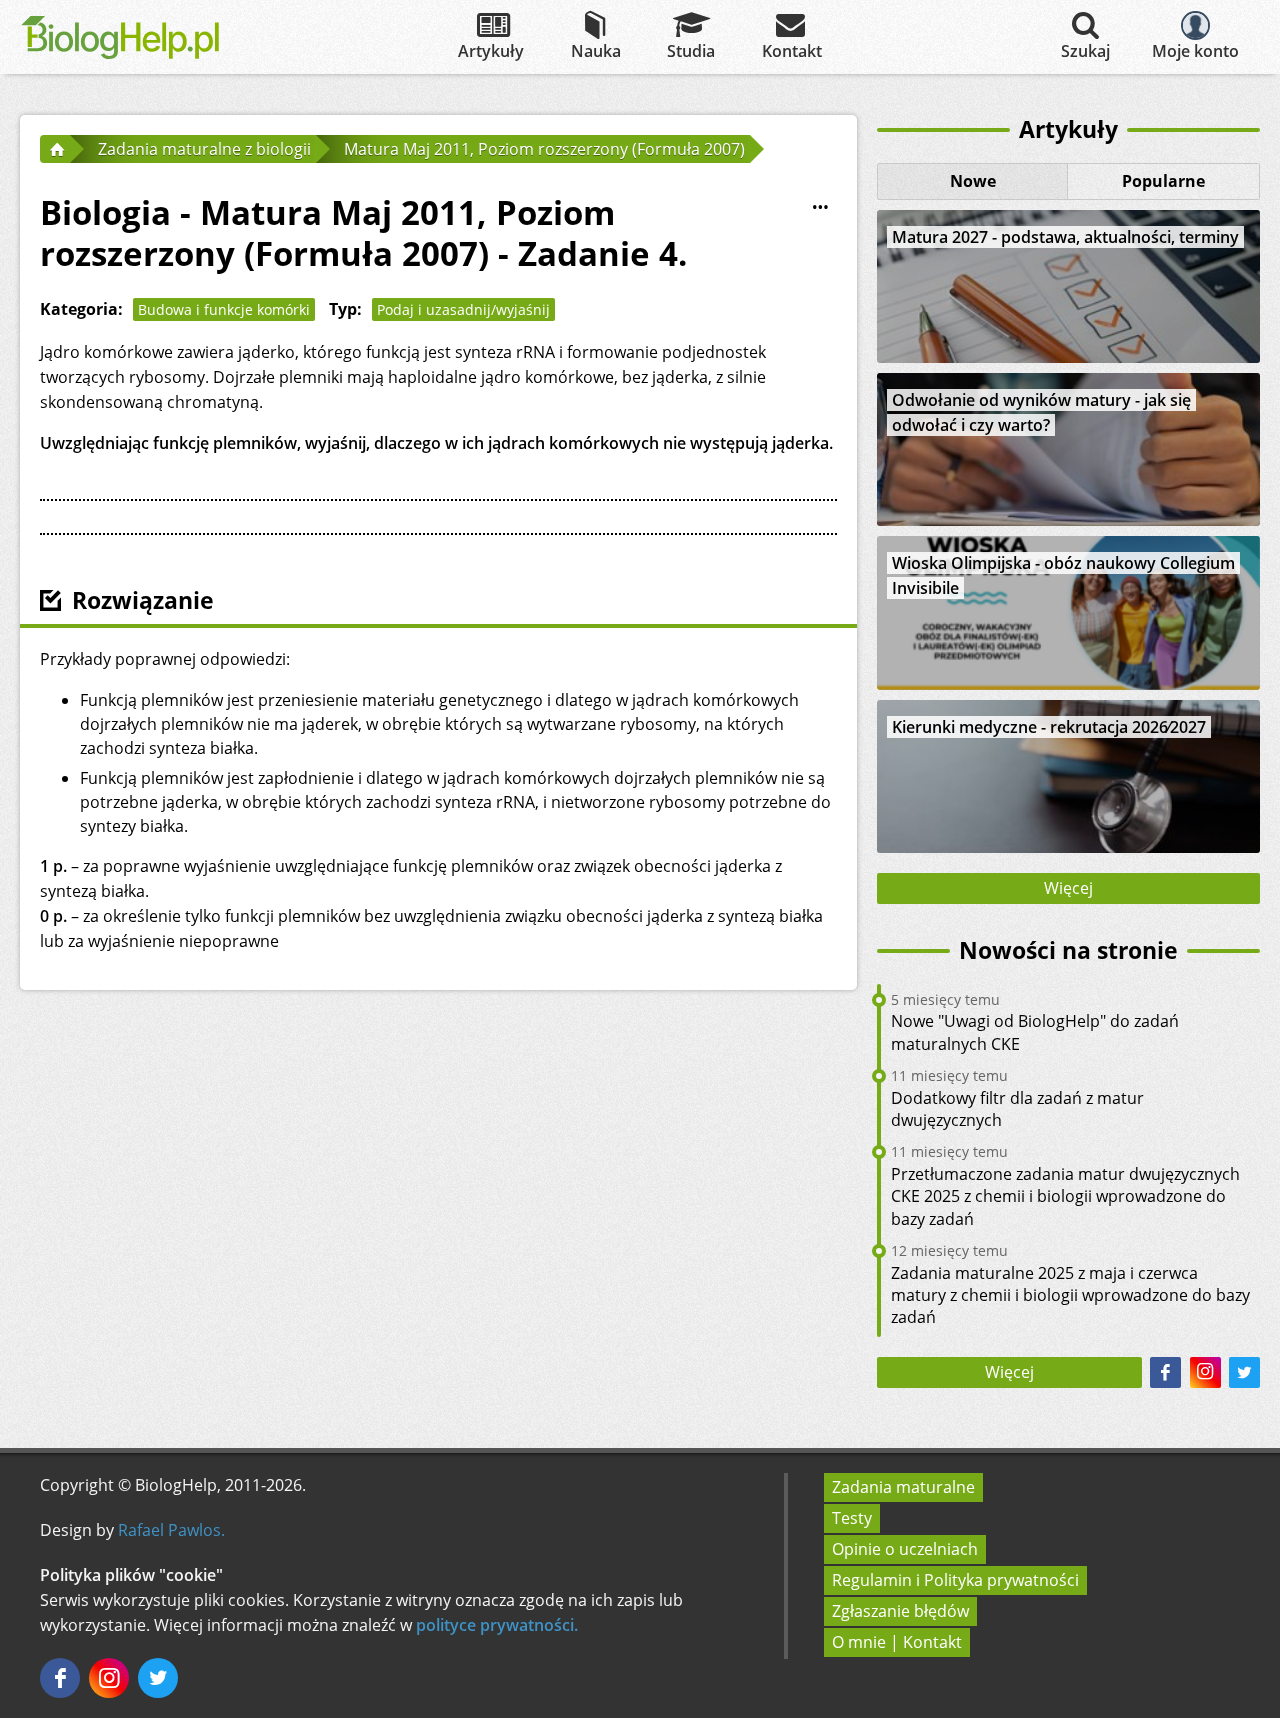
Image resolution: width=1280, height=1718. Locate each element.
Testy (852, 1518)
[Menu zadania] (821, 208)
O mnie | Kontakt (897, 1642)
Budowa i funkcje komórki (224, 309)
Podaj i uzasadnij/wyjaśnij (463, 309)
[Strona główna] (55, 149)
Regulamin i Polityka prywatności (955, 1580)
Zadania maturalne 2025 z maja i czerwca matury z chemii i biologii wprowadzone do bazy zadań (1070, 1295)
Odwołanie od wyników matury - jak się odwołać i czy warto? (1041, 412)
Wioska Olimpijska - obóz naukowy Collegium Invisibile (1063, 575)
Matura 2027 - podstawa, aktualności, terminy (1065, 237)
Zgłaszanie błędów (900, 1611)
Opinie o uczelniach (905, 1549)
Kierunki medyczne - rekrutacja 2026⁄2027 (1049, 727)
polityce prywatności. (497, 1625)
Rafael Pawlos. (171, 1530)
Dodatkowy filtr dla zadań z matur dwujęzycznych (1017, 1109)
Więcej (1068, 888)
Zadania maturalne (903, 1487)
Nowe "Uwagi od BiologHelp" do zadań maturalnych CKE (1035, 1032)
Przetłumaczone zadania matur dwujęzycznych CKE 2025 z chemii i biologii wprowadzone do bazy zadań (1065, 1196)
